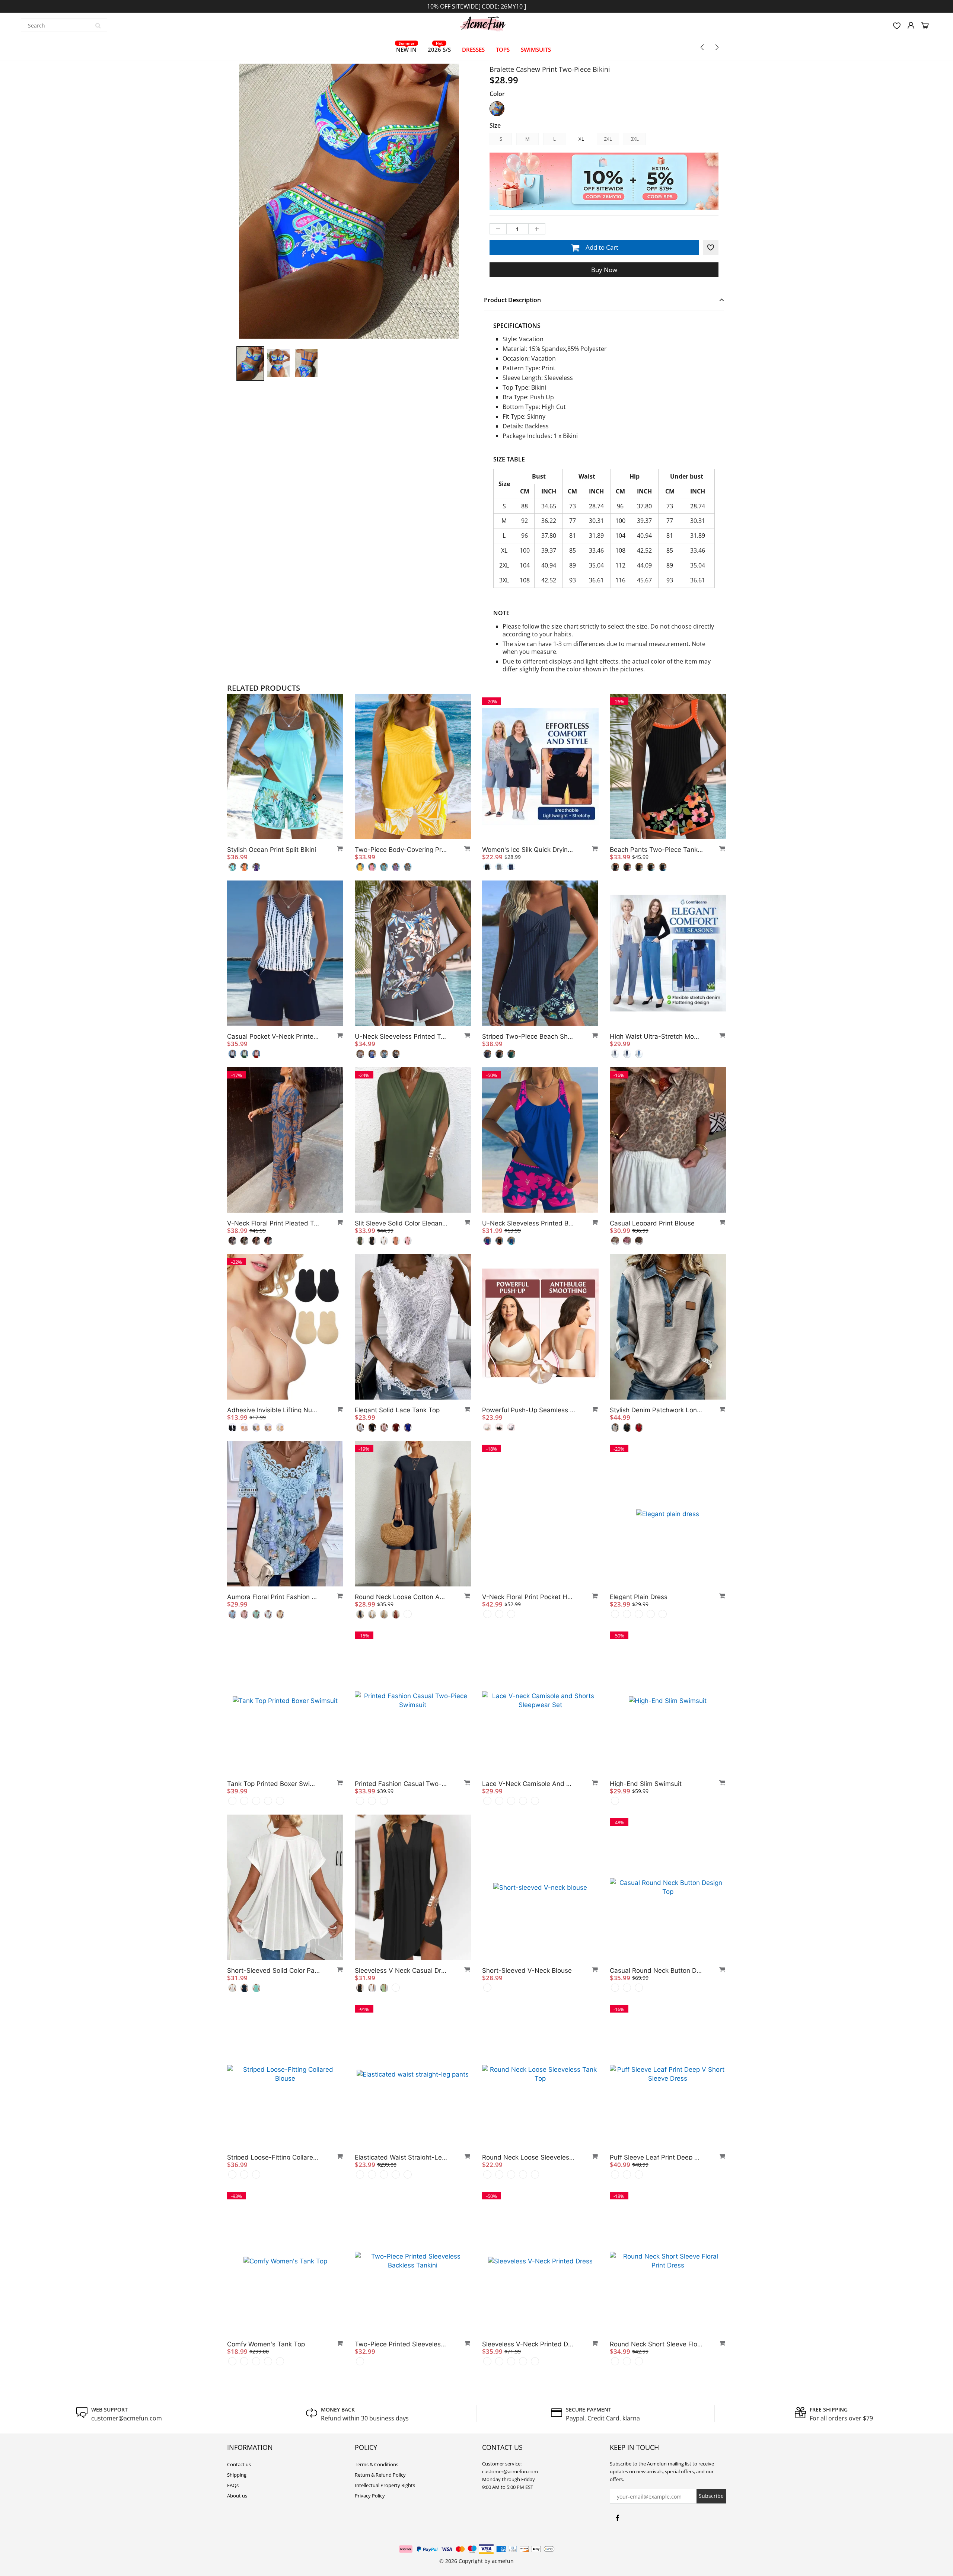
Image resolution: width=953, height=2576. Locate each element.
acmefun (503, 2561)
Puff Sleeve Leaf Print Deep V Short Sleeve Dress (656, 2157)
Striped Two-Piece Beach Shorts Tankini (529, 1036)
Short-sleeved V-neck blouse (527, 1971)
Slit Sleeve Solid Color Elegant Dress (401, 1223)
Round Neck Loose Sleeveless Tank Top (529, 2157)
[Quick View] (337, 848)
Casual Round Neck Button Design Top (656, 1971)
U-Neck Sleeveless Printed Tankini (401, 1036)
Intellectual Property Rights (385, 2485)
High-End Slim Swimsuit (646, 1784)
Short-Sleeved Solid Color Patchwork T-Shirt (274, 1971)
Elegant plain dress (639, 1597)
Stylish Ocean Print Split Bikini (272, 850)
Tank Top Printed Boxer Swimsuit (274, 1784)
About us (237, 2496)
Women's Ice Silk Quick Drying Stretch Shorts (529, 850)
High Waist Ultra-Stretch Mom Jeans (656, 1036)
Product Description (512, 300)
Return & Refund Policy (380, 2475)
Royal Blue (497, 109)
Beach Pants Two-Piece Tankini (656, 850)
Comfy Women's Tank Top (266, 2344)
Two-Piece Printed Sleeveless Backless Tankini (401, 2344)
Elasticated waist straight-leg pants (401, 2157)
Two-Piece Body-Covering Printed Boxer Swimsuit (401, 850)
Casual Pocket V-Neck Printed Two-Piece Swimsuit (274, 1036)
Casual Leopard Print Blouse (652, 1223)
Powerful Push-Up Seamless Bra (529, 1410)
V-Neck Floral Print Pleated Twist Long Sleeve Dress (274, 1223)
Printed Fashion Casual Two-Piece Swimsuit (401, 1784)
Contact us (239, 2464)
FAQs (233, 2485)
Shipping (237, 2475)
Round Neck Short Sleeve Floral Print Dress (656, 2344)
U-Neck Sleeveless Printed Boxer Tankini (529, 1223)
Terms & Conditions (377, 2464)
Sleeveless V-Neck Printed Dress (529, 2344)
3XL (635, 139)
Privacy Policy (370, 2496)
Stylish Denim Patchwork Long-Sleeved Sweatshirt (656, 1410)
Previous (209, 237)
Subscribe (711, 2496)
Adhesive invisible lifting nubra (274, 1410)
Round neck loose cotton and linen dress (401, 1597)
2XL (608, 139)
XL (581, 139)
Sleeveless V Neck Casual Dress (401, 1971)
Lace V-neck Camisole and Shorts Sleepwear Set (529, 1784)
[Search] (98, 25)
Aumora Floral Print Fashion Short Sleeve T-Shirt (274, 1597)
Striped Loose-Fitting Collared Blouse (274, 2157)
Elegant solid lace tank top (397, 1410)
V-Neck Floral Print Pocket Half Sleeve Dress (529, 1597)
